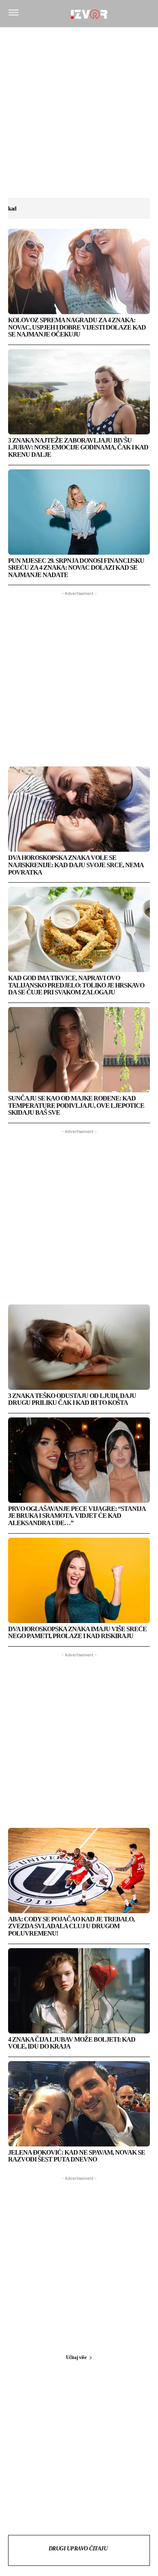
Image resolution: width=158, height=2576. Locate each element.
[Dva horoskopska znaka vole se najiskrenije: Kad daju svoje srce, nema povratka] (79, 809)
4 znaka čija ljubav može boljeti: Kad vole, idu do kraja (72, 2043)
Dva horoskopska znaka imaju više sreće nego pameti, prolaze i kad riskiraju (77, 1633)
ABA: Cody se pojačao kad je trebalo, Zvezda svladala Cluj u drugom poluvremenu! (71, 1926)
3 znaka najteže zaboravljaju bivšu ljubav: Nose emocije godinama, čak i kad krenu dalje (78, 447)
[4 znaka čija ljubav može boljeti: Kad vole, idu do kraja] (79, 1991)
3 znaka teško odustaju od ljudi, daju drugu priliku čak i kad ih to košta (72, 1399)
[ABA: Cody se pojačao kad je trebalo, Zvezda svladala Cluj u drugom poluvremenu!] (79, 1871)
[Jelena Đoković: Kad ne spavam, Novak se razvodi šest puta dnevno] (79, 2104)
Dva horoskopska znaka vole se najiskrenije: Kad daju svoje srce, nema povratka (76, 865)
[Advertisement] (79, 117)
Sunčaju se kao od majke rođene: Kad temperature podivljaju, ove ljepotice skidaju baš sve (76, 1105)
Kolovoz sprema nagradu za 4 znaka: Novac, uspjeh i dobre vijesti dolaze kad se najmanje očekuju (77, 327)
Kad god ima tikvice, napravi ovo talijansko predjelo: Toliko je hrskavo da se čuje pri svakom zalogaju (76, 985)
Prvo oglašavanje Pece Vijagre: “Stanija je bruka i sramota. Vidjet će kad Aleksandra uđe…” (77, 1516)
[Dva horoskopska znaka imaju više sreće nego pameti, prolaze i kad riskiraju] (79, 1580)
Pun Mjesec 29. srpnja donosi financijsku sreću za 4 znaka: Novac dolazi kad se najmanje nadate (76, 568)
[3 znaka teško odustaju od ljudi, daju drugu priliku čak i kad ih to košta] (79, 1347)
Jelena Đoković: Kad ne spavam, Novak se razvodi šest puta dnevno (77, 2156)
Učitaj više (76, 2357)
